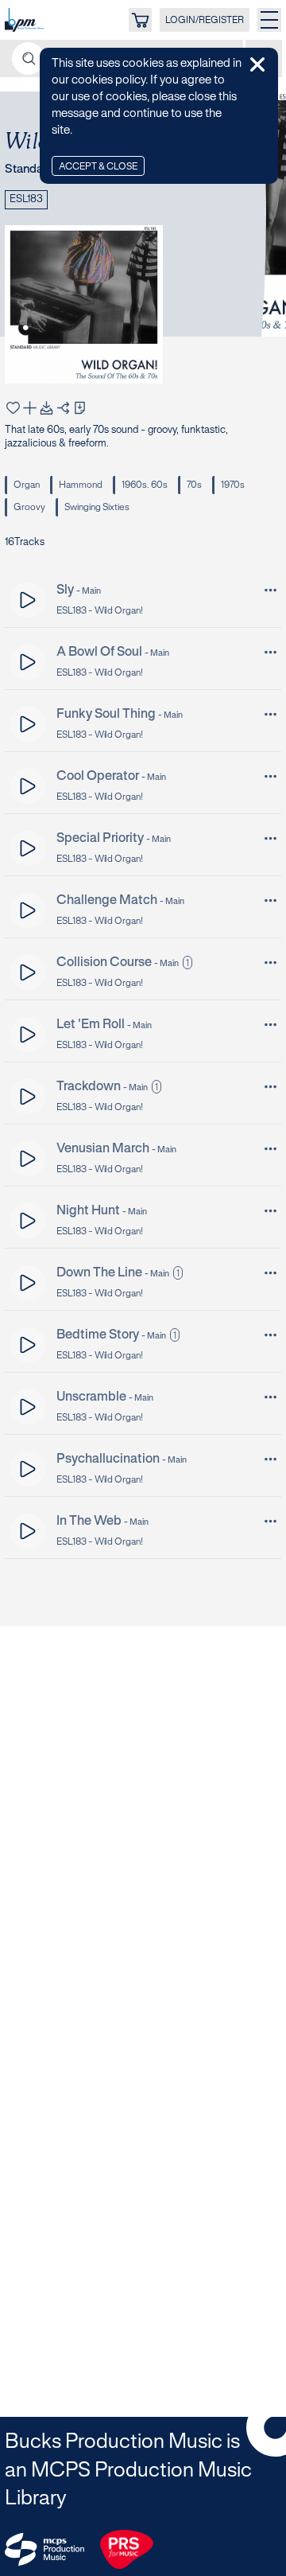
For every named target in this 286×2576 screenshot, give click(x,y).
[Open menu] (269, 20)
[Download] (46, 408)
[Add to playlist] (30, 408)
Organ (27, 485)
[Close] (257, 64)
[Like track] (13, 408)
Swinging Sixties (97, 507)
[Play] (28, 600)
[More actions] (271, 590)
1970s (233, 485)
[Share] (63, 408)
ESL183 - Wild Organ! (100, 611)
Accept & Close (98, 167)
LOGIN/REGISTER (205, 20)
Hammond (81, 485)
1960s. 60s (145, 485)
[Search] (28, 58)
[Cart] (140, 20)
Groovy (29, 507)
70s (194, 485)
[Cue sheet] (80, 408)
